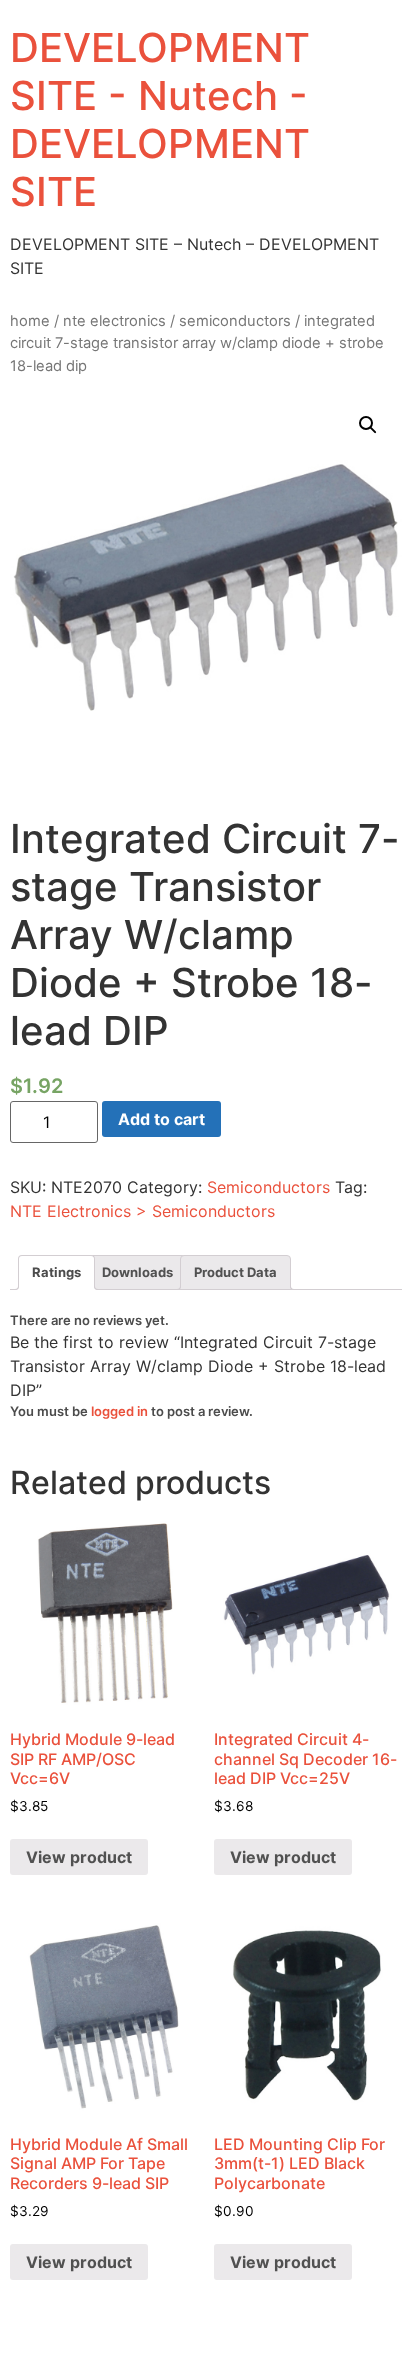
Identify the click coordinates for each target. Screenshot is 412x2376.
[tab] (56, 1272)
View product (79, 1857)
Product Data (235, 1272)
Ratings (56, 1272)
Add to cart (161, 1119)
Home (30, 321)
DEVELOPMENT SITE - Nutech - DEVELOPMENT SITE (160, 119)
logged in (119, 1411)
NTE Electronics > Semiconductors (142, 1211)
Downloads (137, 1272)
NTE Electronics (114, 321)
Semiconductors (235, 321)
